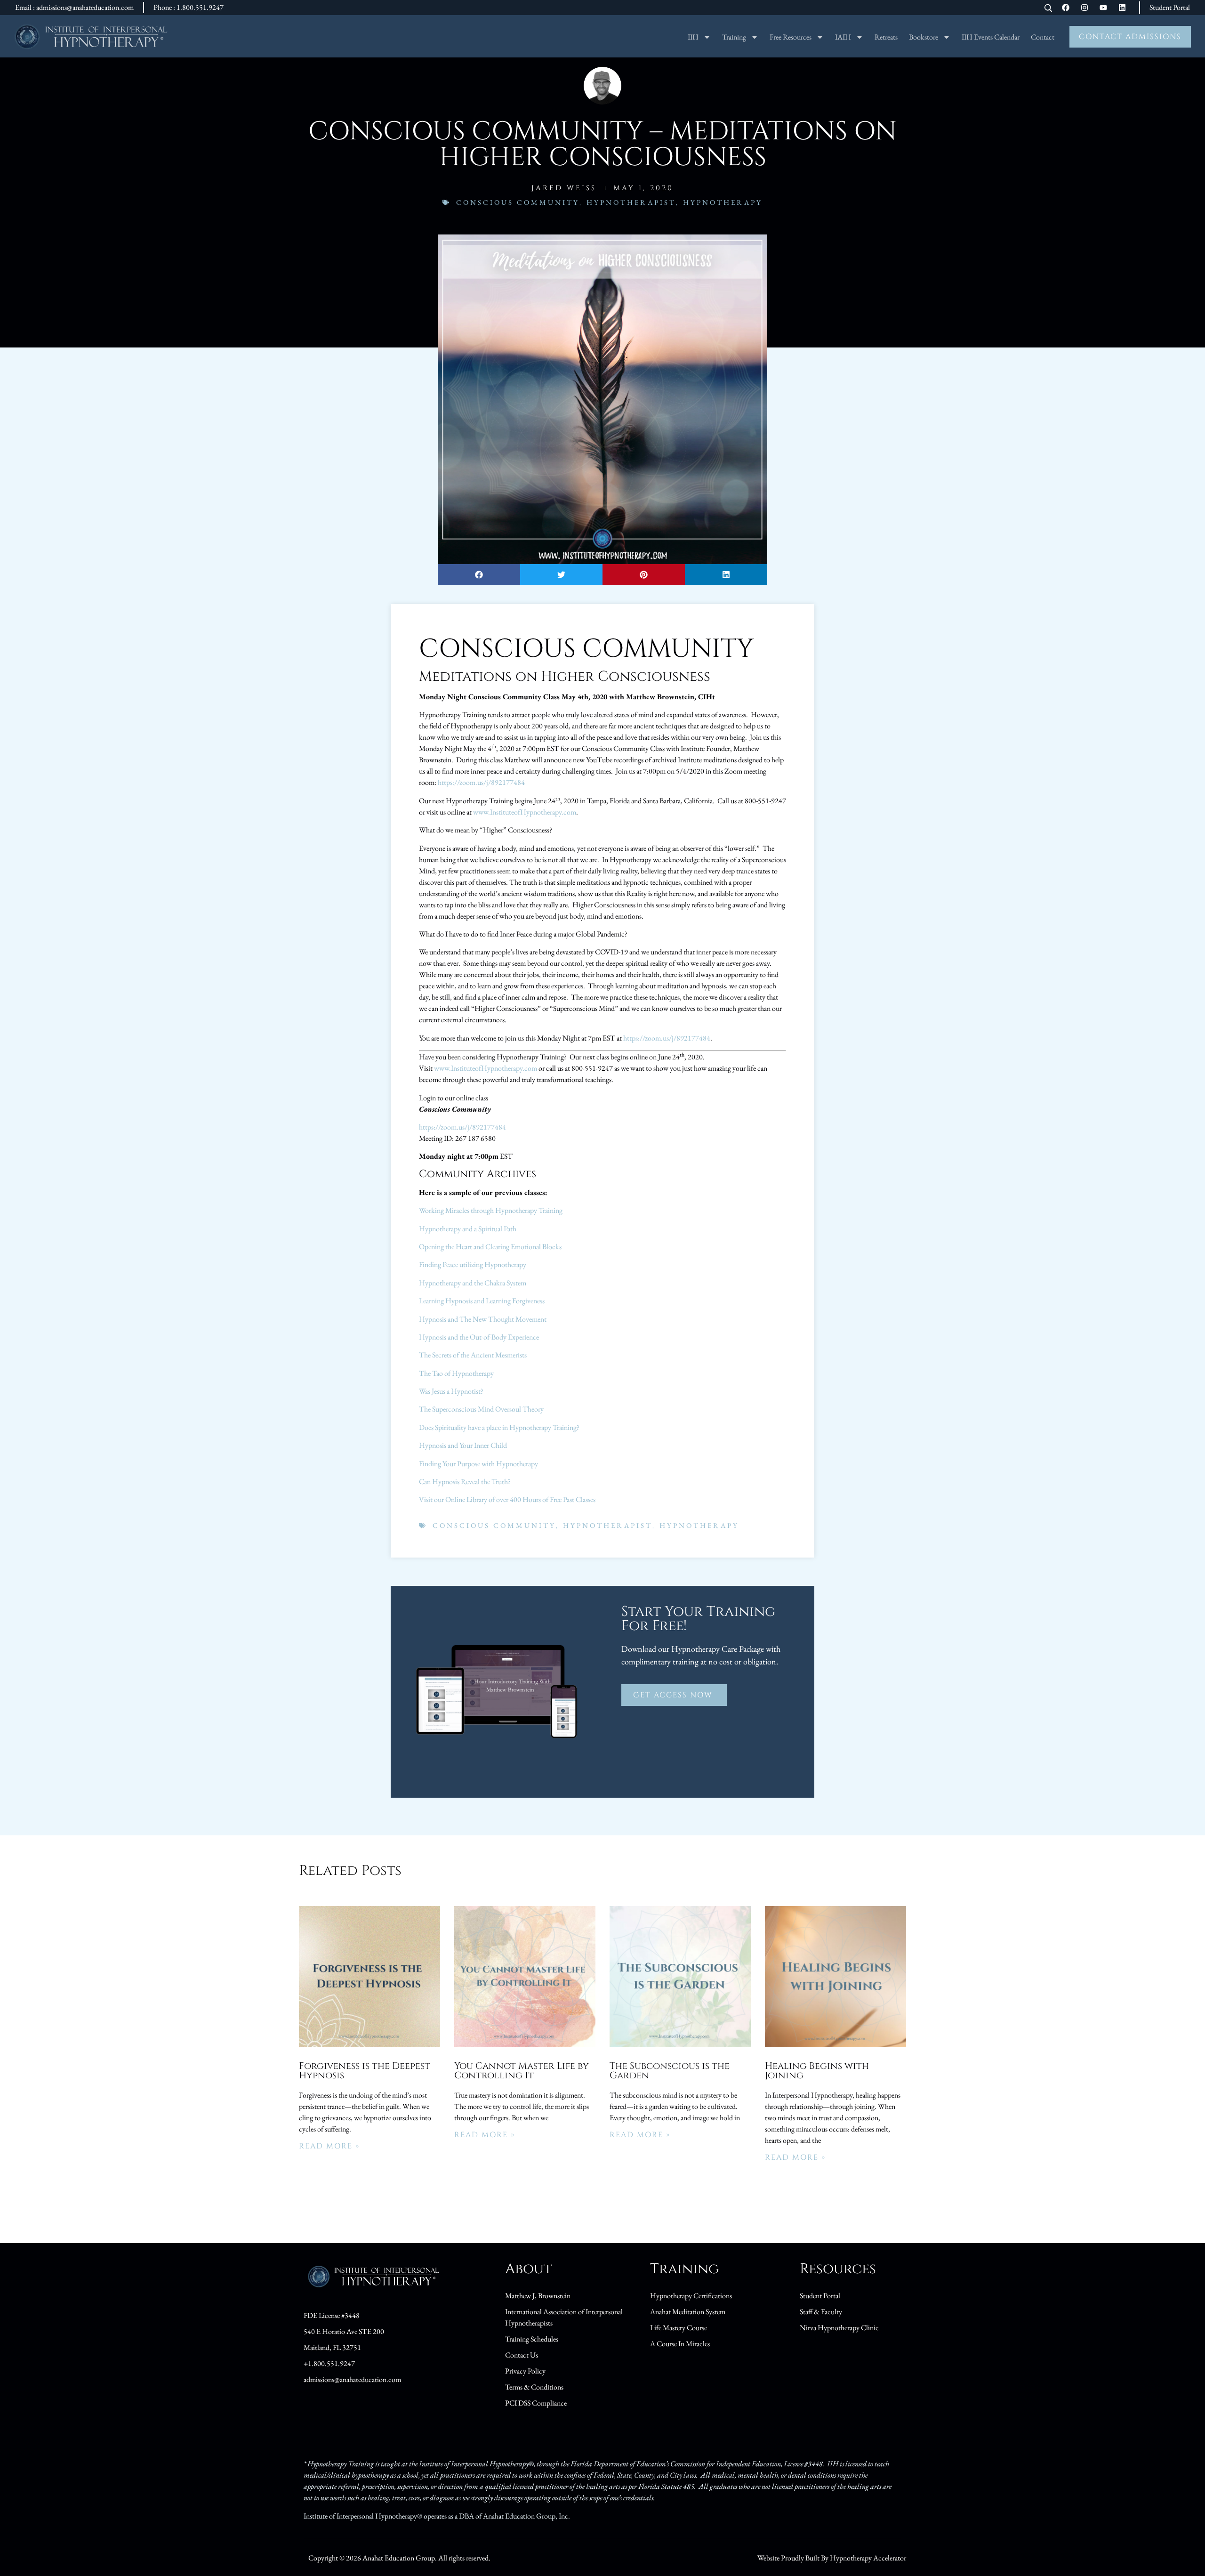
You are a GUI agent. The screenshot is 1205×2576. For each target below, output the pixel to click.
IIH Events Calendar (991, 37)
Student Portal (1170, 7)
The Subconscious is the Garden (670, 2071)
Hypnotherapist (631, 202)
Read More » (329, 2146)
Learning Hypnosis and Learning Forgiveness (482, 1301)
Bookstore (924, 37)
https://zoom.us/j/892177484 (481, 782)
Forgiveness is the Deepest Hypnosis (365, 2071)
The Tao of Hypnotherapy (456, 1373)
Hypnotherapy (723, 202)
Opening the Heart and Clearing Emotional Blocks (490, 1247)
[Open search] (1048, 9)
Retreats (886, 37)
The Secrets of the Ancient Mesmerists (473, 1355)
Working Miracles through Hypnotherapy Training (491, 1210)
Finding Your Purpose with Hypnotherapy (478, 1464)
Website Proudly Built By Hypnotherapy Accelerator (832, 2558)
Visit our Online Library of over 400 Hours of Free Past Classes (507, 1499)
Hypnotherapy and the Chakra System (473, 1283)
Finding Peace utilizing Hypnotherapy (473, 1264)
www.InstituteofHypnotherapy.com (525, 812)
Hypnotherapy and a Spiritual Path (468, 1229)
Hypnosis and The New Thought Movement (483, 1319)
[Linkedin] (1122, 8)
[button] (479, 575)
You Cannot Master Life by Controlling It (522, 2071)
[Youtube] (1103, 8)
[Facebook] (1066, 8)
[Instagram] (1084, 8)
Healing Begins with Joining (817, 2071)
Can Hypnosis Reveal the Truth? (465, 1482)
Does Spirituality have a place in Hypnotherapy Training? (499, 1427)
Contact (1043, 37)
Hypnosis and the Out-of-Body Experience (479, 1337)
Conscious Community (518, 202)
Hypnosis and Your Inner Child (463, 1445)
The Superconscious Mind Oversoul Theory (481, 1409)
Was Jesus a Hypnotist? (451, 1391)
